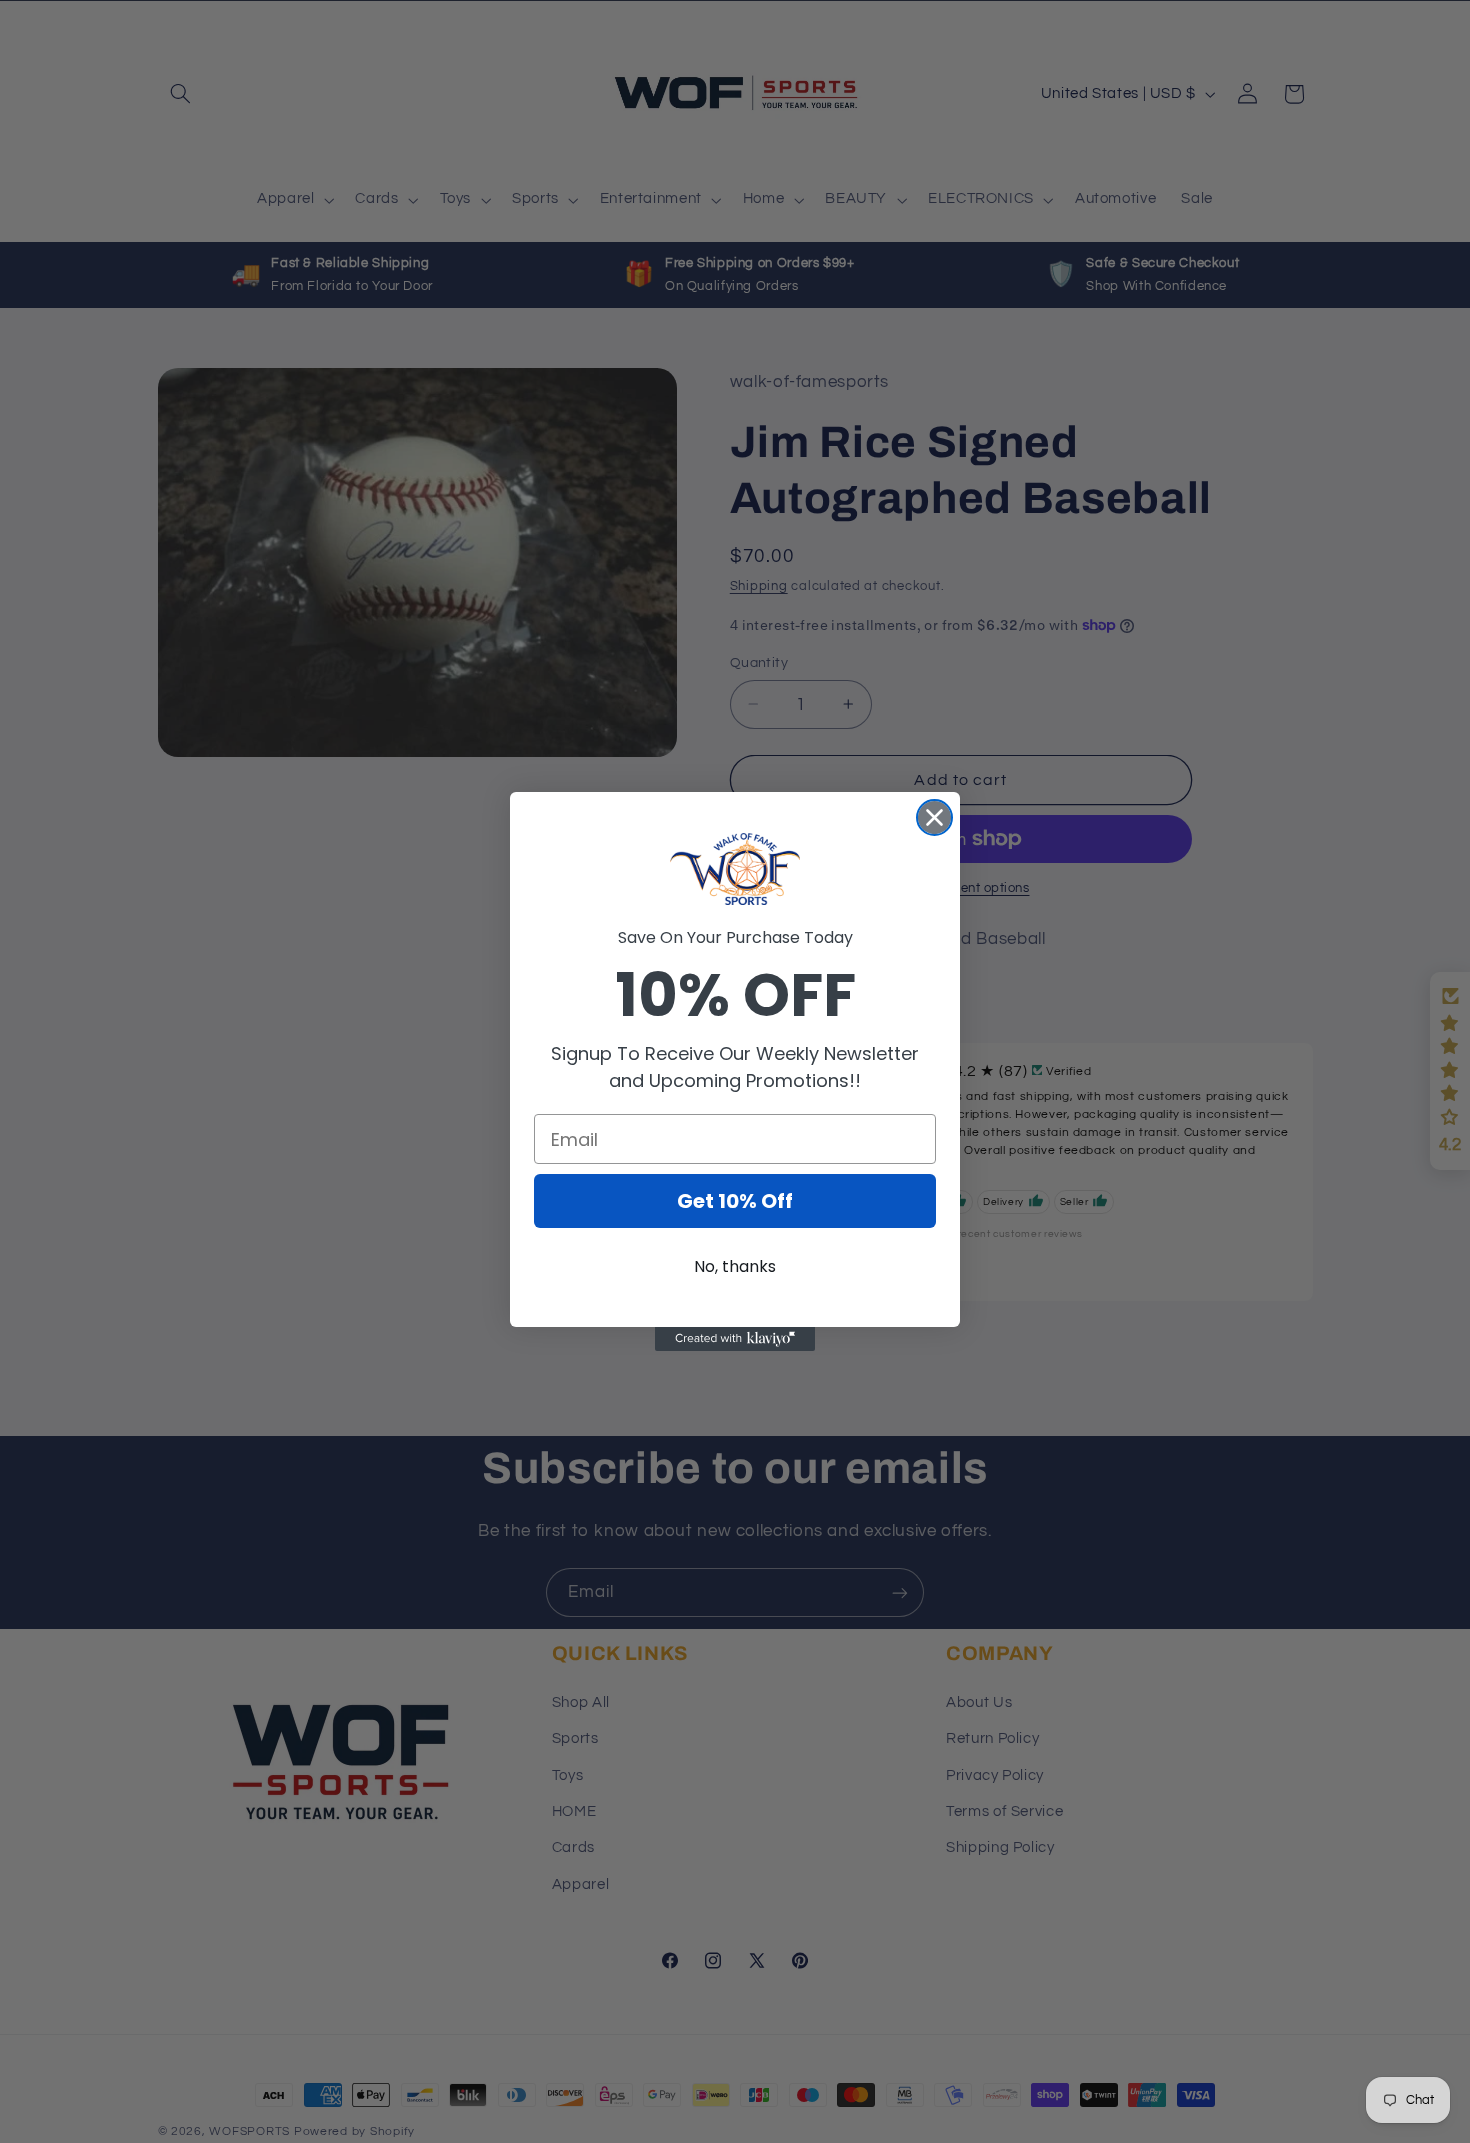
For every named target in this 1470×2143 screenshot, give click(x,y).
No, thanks (735, 1266)
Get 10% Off (735, 1201)
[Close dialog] (934, 817)
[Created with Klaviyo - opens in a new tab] (735, 1339)
